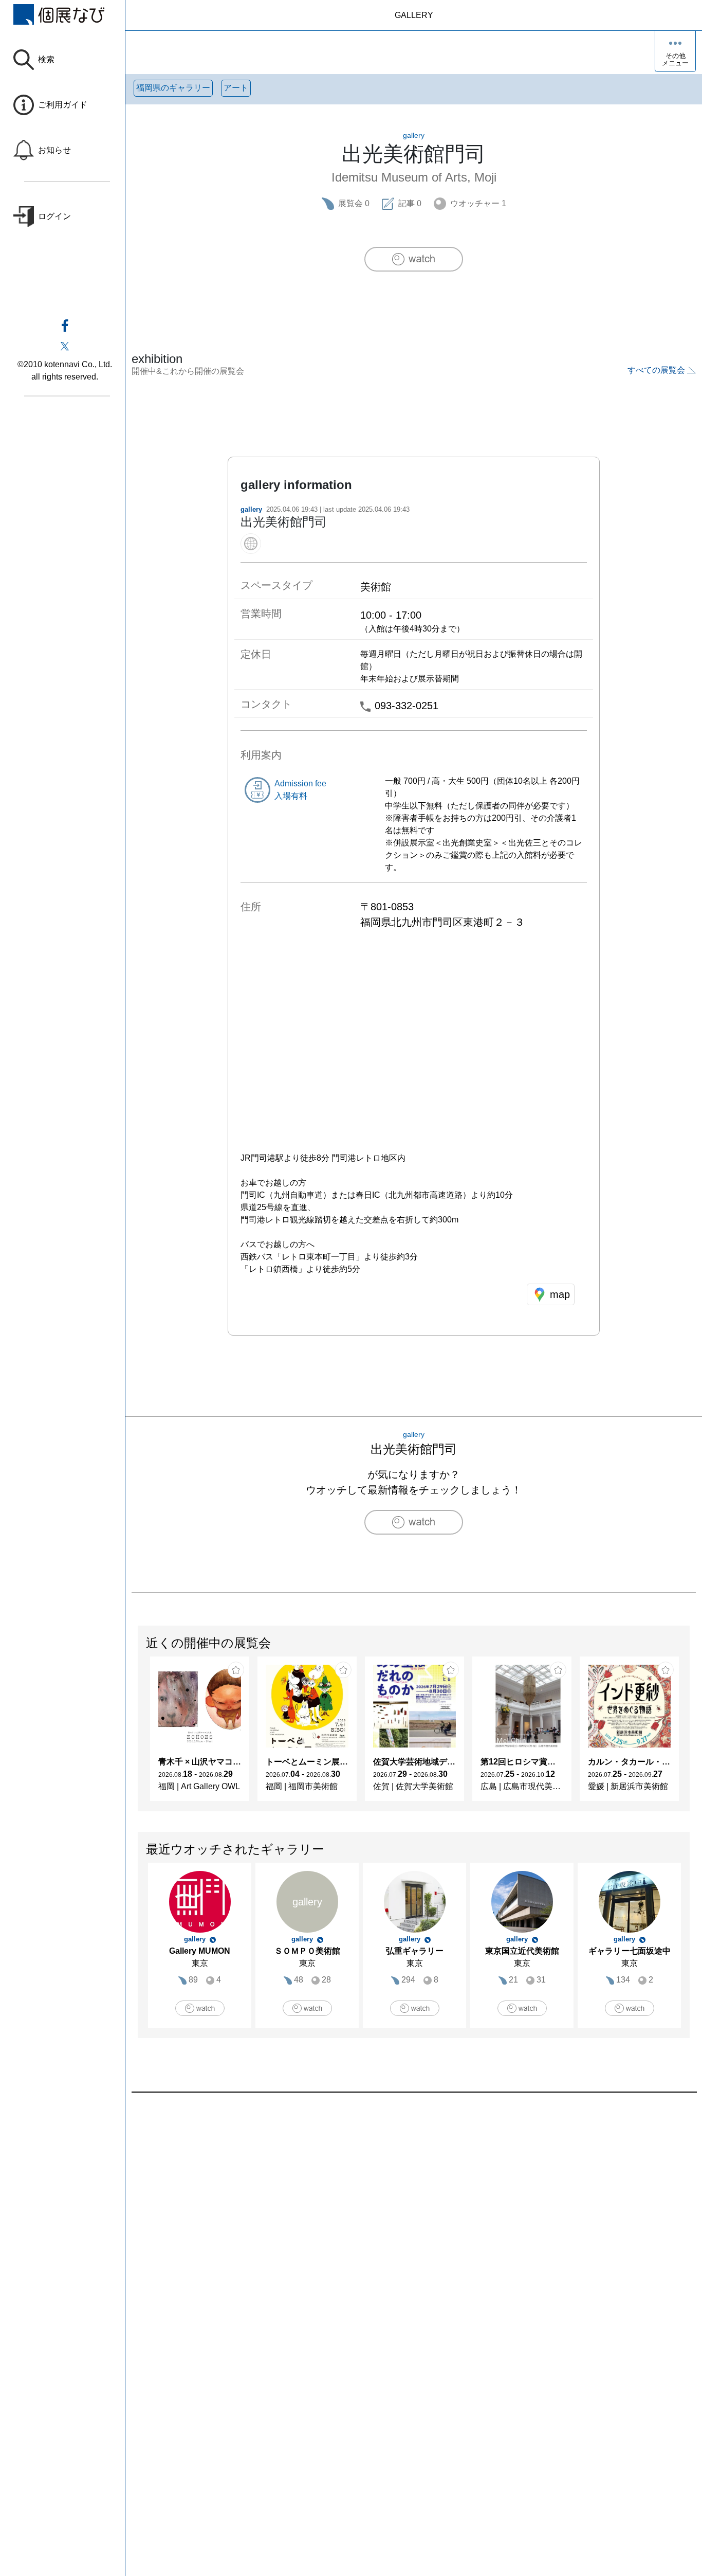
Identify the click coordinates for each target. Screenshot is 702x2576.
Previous (138, 1734)
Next (689, 1734)
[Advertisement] (414, 2209)
